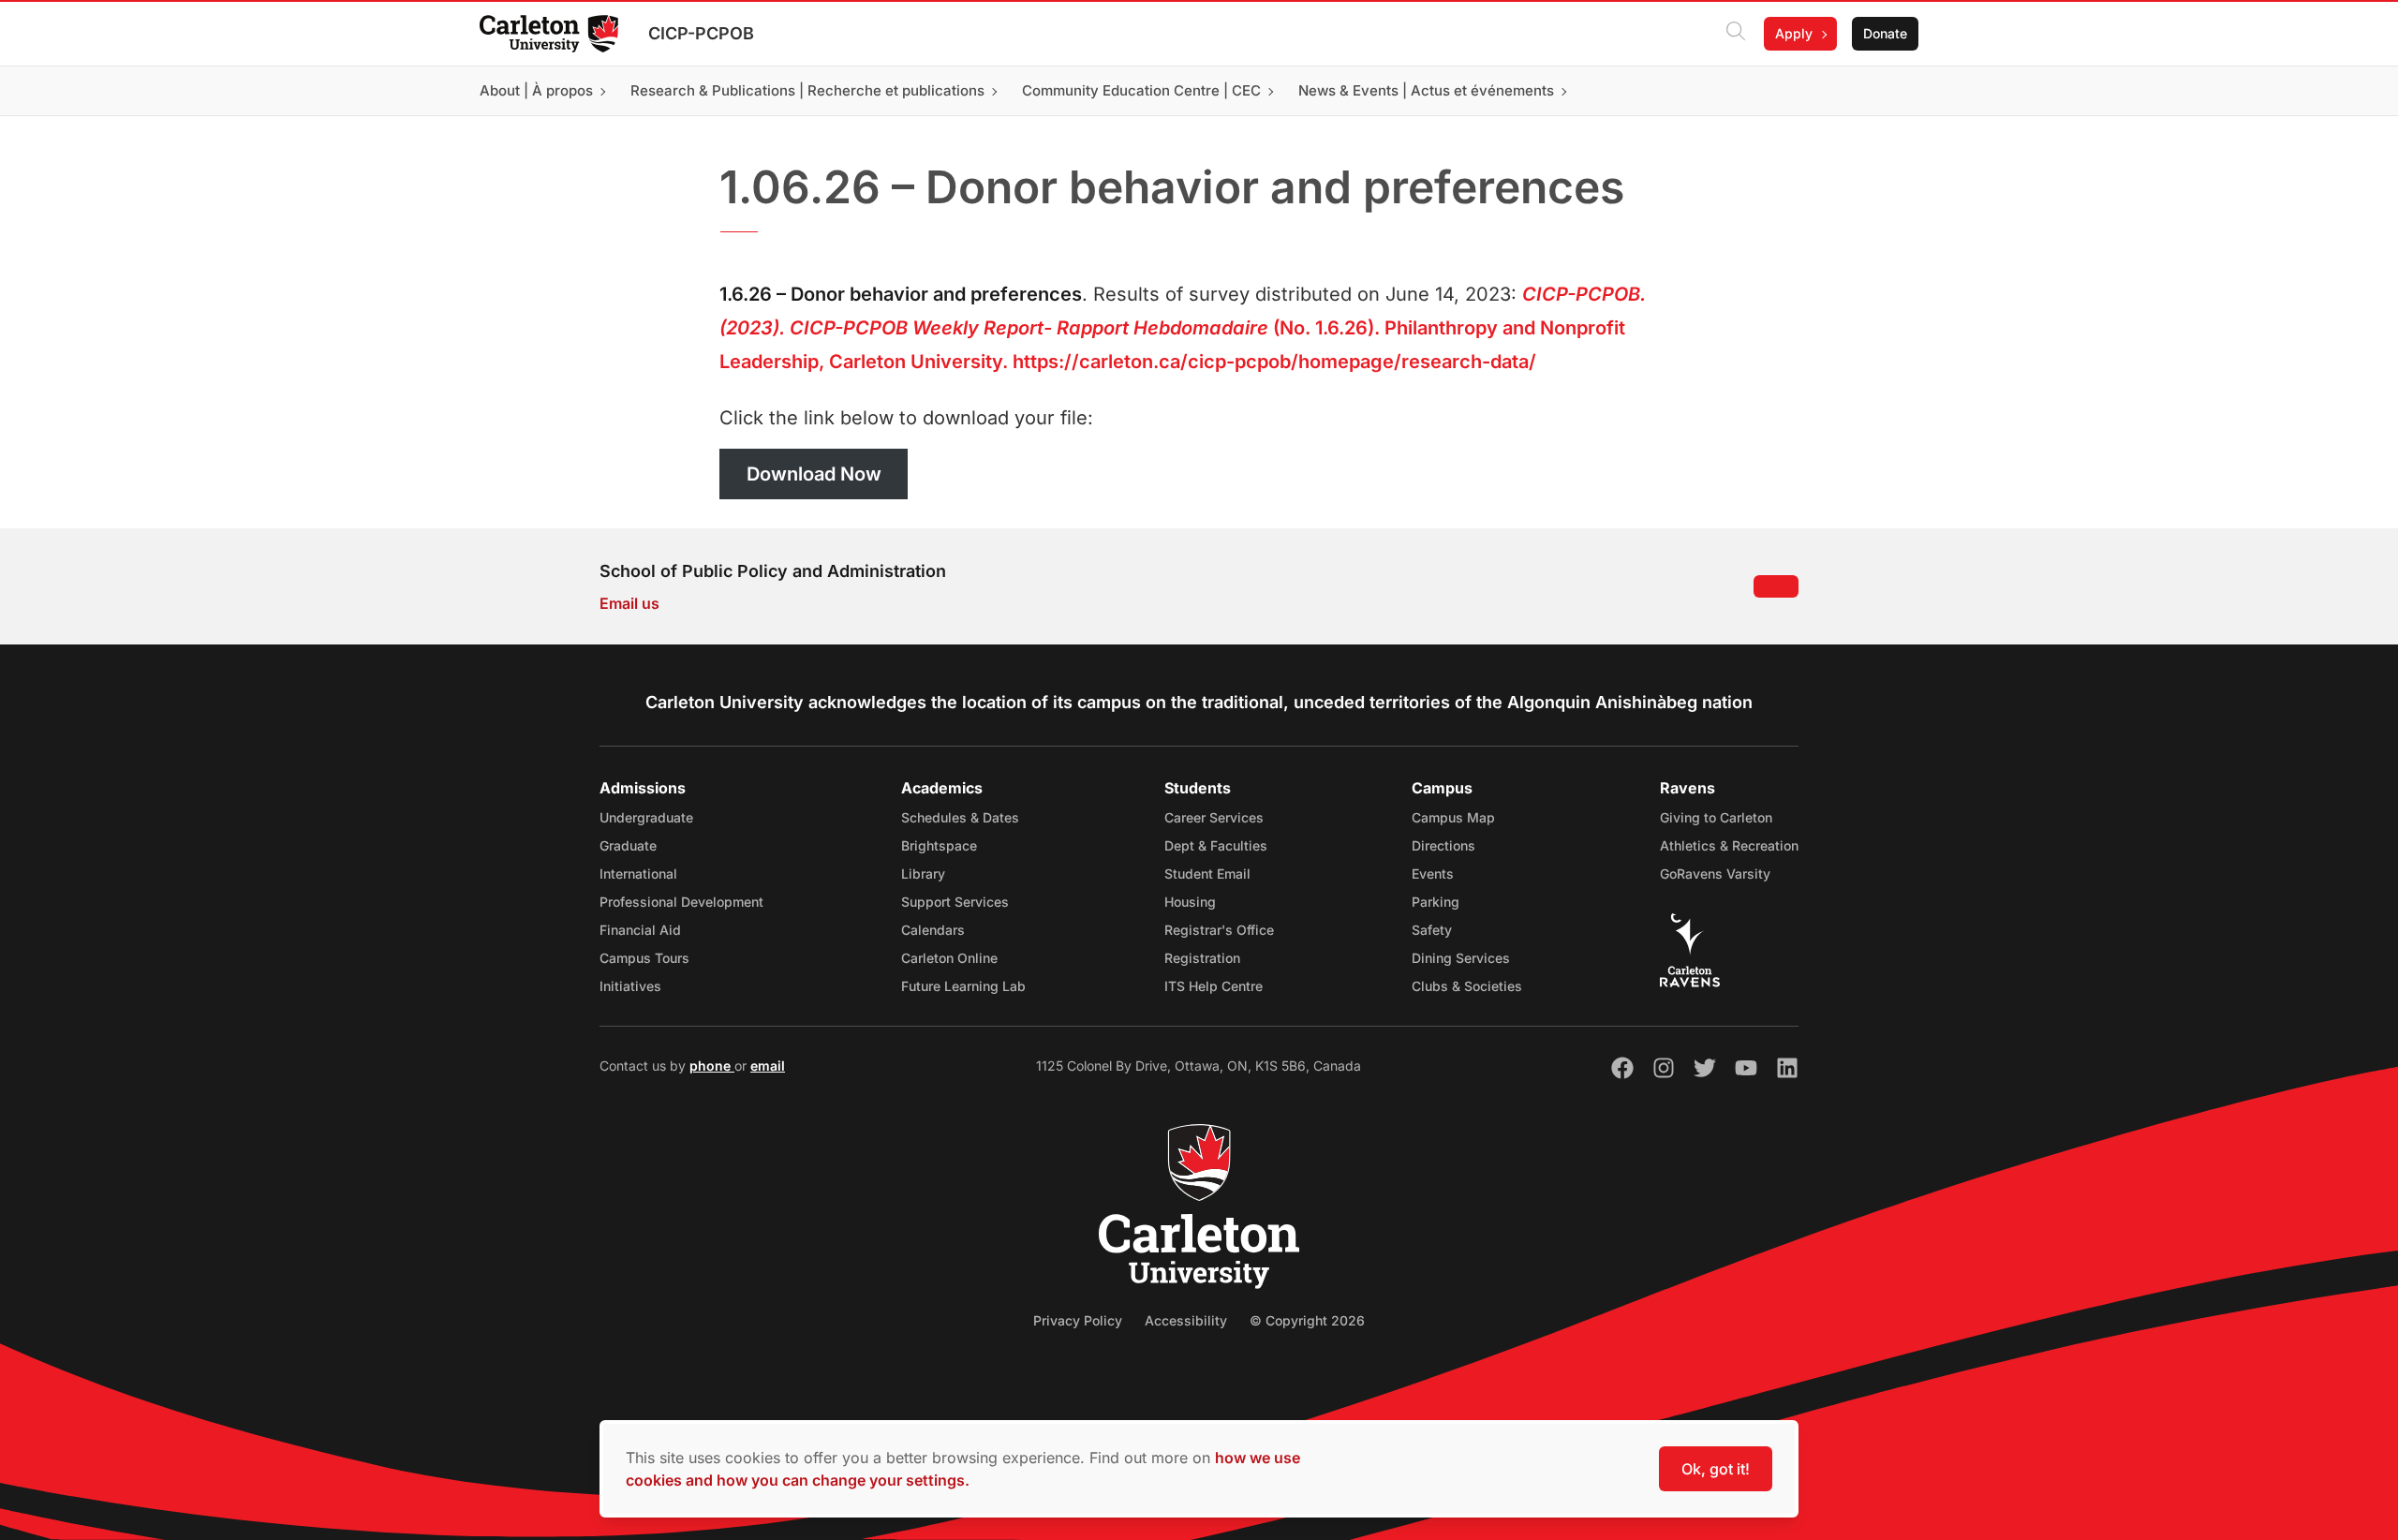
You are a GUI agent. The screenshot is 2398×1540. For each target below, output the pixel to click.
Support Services (955, 902)
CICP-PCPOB (701, 33)
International (638, 874)
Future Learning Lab (963, 986)
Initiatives (630, 986)
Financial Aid (640, 930)
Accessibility (1186, 1320)
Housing (1190, 902)
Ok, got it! (1716, 1469)
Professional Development (681, 902)
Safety (1432, 930)
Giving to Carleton (1716, 817)
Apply (1794, 33)
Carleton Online (949, 958)
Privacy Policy (1078, 1320)
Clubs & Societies (1467, 986)
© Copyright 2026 (1307, 1320)
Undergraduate (646, 817)
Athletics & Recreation (1729, 845)
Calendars (933, 930)
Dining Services (1461, 958)
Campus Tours (644, 958)
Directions (1443, 845)
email (768, 1066)
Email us (629, 603)
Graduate (628, 845)
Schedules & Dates (960, 817)
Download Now (814, 474)
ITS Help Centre (1214, 986)
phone (712, 1066)
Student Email (1207, 874)
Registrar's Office (1219, 930)
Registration (1202, 958)
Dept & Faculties (1216, 845)
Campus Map (1453, 817)
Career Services (1214, 817)
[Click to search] (1736, 34)
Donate (1885, 33)
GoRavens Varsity (1715, 874)
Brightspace (939, 845)
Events (1433, 874)
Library (923, 874)
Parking (1436, 902)
